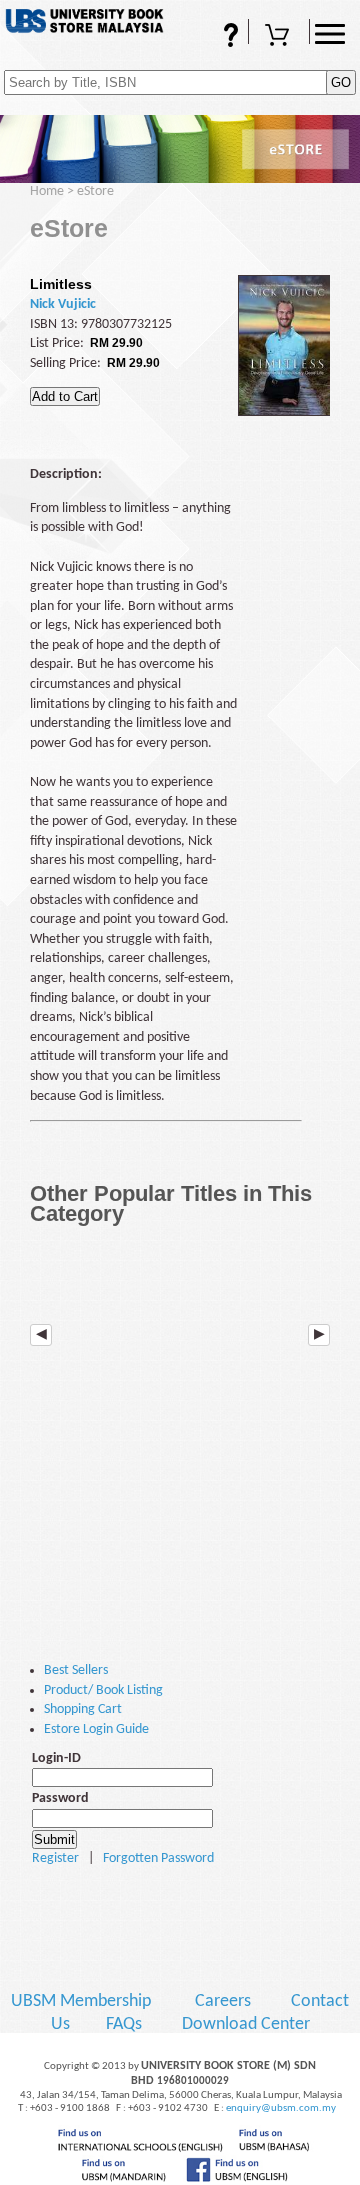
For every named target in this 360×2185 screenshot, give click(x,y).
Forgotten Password (158, 1858)
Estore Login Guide (96, 1729)
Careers (223, 2001)
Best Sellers (76, 1670)
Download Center (246, 2024)
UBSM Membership (83, 2001)
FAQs (203, 43)
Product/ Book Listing (103, 1690)
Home (47, 191)
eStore (95, 191)
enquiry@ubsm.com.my (281, 2108)
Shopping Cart (279, 43)
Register (55, 1858)
